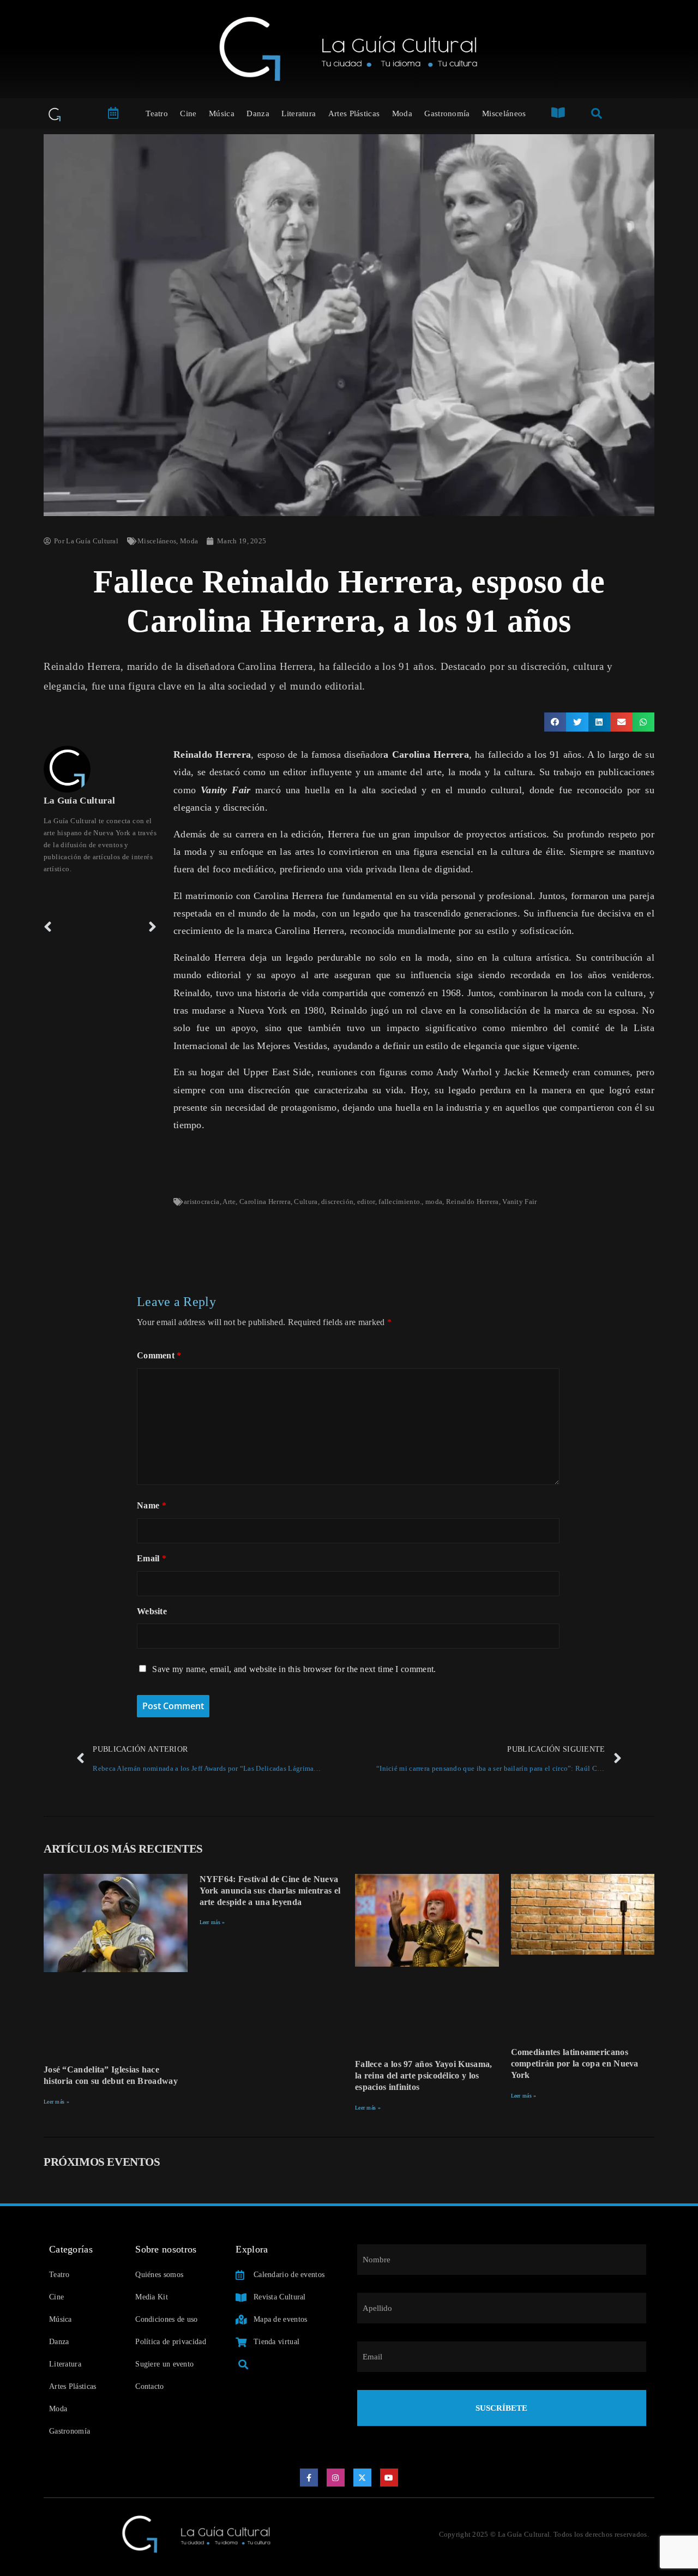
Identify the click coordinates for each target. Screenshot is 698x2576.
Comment (159, 1355)
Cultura (306, 1202)
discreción (337, 1202)
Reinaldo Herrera (473, 1202)
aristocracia (202, 1202)
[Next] (129, 927)
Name (152, 1505)
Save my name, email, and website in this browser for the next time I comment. (294, 1669)
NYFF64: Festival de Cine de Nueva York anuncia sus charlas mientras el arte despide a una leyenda (270, 1891)
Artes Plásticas (354, 113)
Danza (258, 113)
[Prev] (72, 927)
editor (366, 1202)
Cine (188, 113)
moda (434, 1202)
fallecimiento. (400, 1202)
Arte (229, 1202)
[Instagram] (336, 2478)
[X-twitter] (363, 2478)
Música (222, 113)
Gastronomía (447, 113)
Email (152, 1558)
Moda (402, 113)
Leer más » (56, 2102)
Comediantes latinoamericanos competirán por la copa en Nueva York (575, 2063)
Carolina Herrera (265, 1202)
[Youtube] (389, 2478)
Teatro (157, 113)
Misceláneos (504, 113)
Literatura (299, 113)
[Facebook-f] (309, 2478)
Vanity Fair (519, 1202)
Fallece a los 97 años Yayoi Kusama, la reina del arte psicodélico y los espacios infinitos (424, 2075)
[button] (555, 722)
